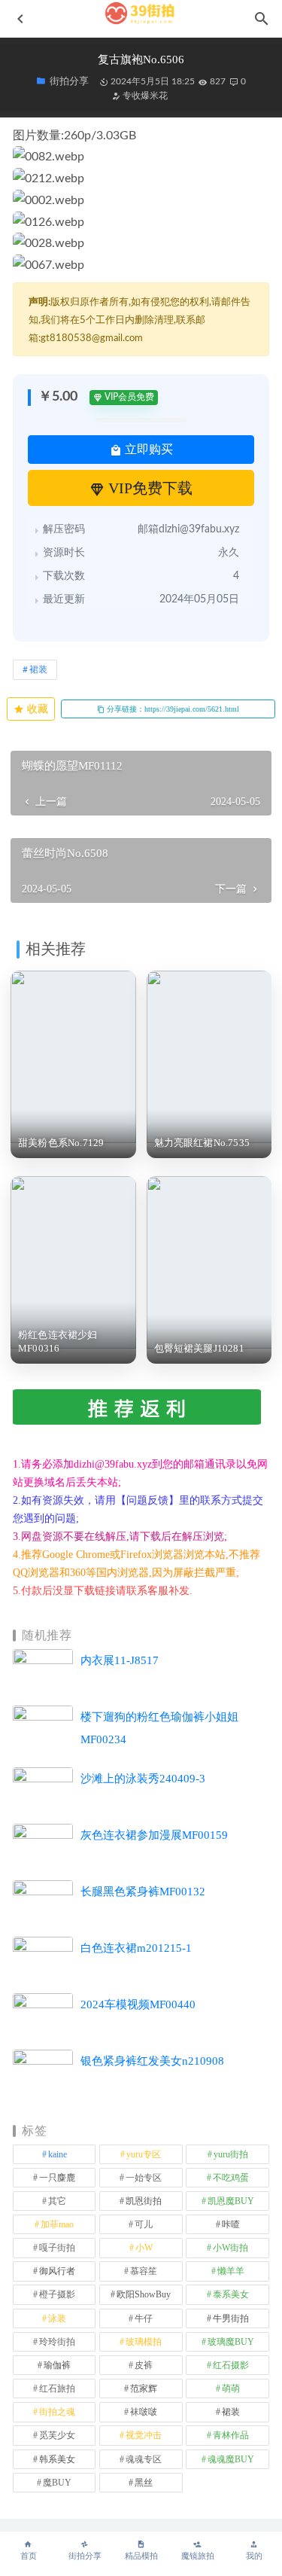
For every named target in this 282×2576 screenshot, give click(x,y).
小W (144, 2248)
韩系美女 (57, 2459)
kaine (58, 2154)
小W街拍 (230, 2248)
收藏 (36, 709)
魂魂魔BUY (231, 2459)
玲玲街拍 (57, 2342)
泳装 (57, 2318)
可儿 (144, 2224)
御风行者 (57, 2271)
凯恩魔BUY (231, 2201)
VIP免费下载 (149, 488)
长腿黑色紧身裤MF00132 (143, 1892)
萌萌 (231, 2389)
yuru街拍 (231, 2154)
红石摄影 (231, 2365)
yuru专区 (144, 2154)
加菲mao (57, 2224)
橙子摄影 (57, 2294)
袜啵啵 (144, 2412)
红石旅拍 (57, 2389)
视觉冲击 (144, 2435)
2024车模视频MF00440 (138, 2004)
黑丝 (144, 2483)
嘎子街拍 (57, 2248)
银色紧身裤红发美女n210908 (152, 2061)
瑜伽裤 (57, 2365)
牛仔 (144, 2318)
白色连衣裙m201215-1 (136, 1948)
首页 (29, 2556)
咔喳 (231, 2224)
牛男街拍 (231, 2318)
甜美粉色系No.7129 (61, 1143)
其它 (57, 2201)
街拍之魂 (57, 2412)
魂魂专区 (144, 2459)
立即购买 (147, 449)
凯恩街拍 (144, 2201)
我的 (254, 2556)
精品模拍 (141, 2556)
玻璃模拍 (144, 2342)
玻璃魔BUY (231, 2342)
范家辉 (144, 2389)
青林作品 (231, 2435)
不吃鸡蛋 (231, 2178)
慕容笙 (144, 2271)
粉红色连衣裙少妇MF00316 (58, 1341)
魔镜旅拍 (198, 2556)
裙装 (38, 669)
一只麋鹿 (57, 2178)
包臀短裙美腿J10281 (199, 1348)
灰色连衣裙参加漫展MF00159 (154, 1835)
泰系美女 (231, 2294)
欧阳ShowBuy (144, 2294)
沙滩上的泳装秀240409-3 (143, 1779)
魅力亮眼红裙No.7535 (202, 1143)
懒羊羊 (231, 2271)
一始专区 (144, 2178)
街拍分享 (85, 2556)
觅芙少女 (57, 2435)
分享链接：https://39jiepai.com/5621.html (172, 709)
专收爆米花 (144, 96)
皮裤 (144, 2365)
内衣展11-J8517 (120, 1660)
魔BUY (57, 2483)
